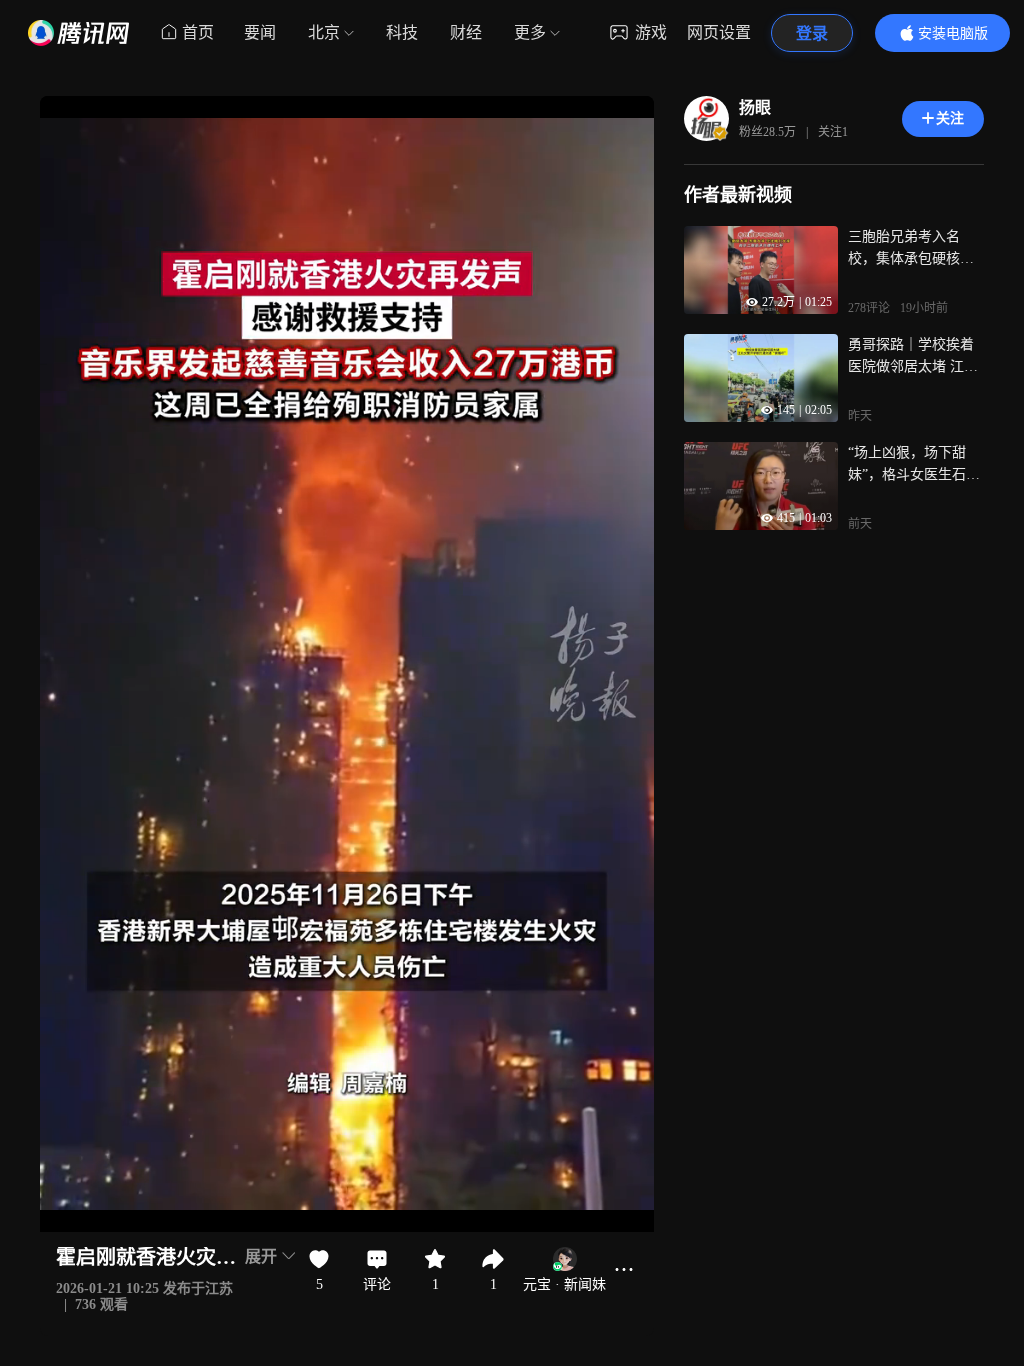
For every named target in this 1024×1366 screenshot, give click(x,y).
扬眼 (755, 107)
